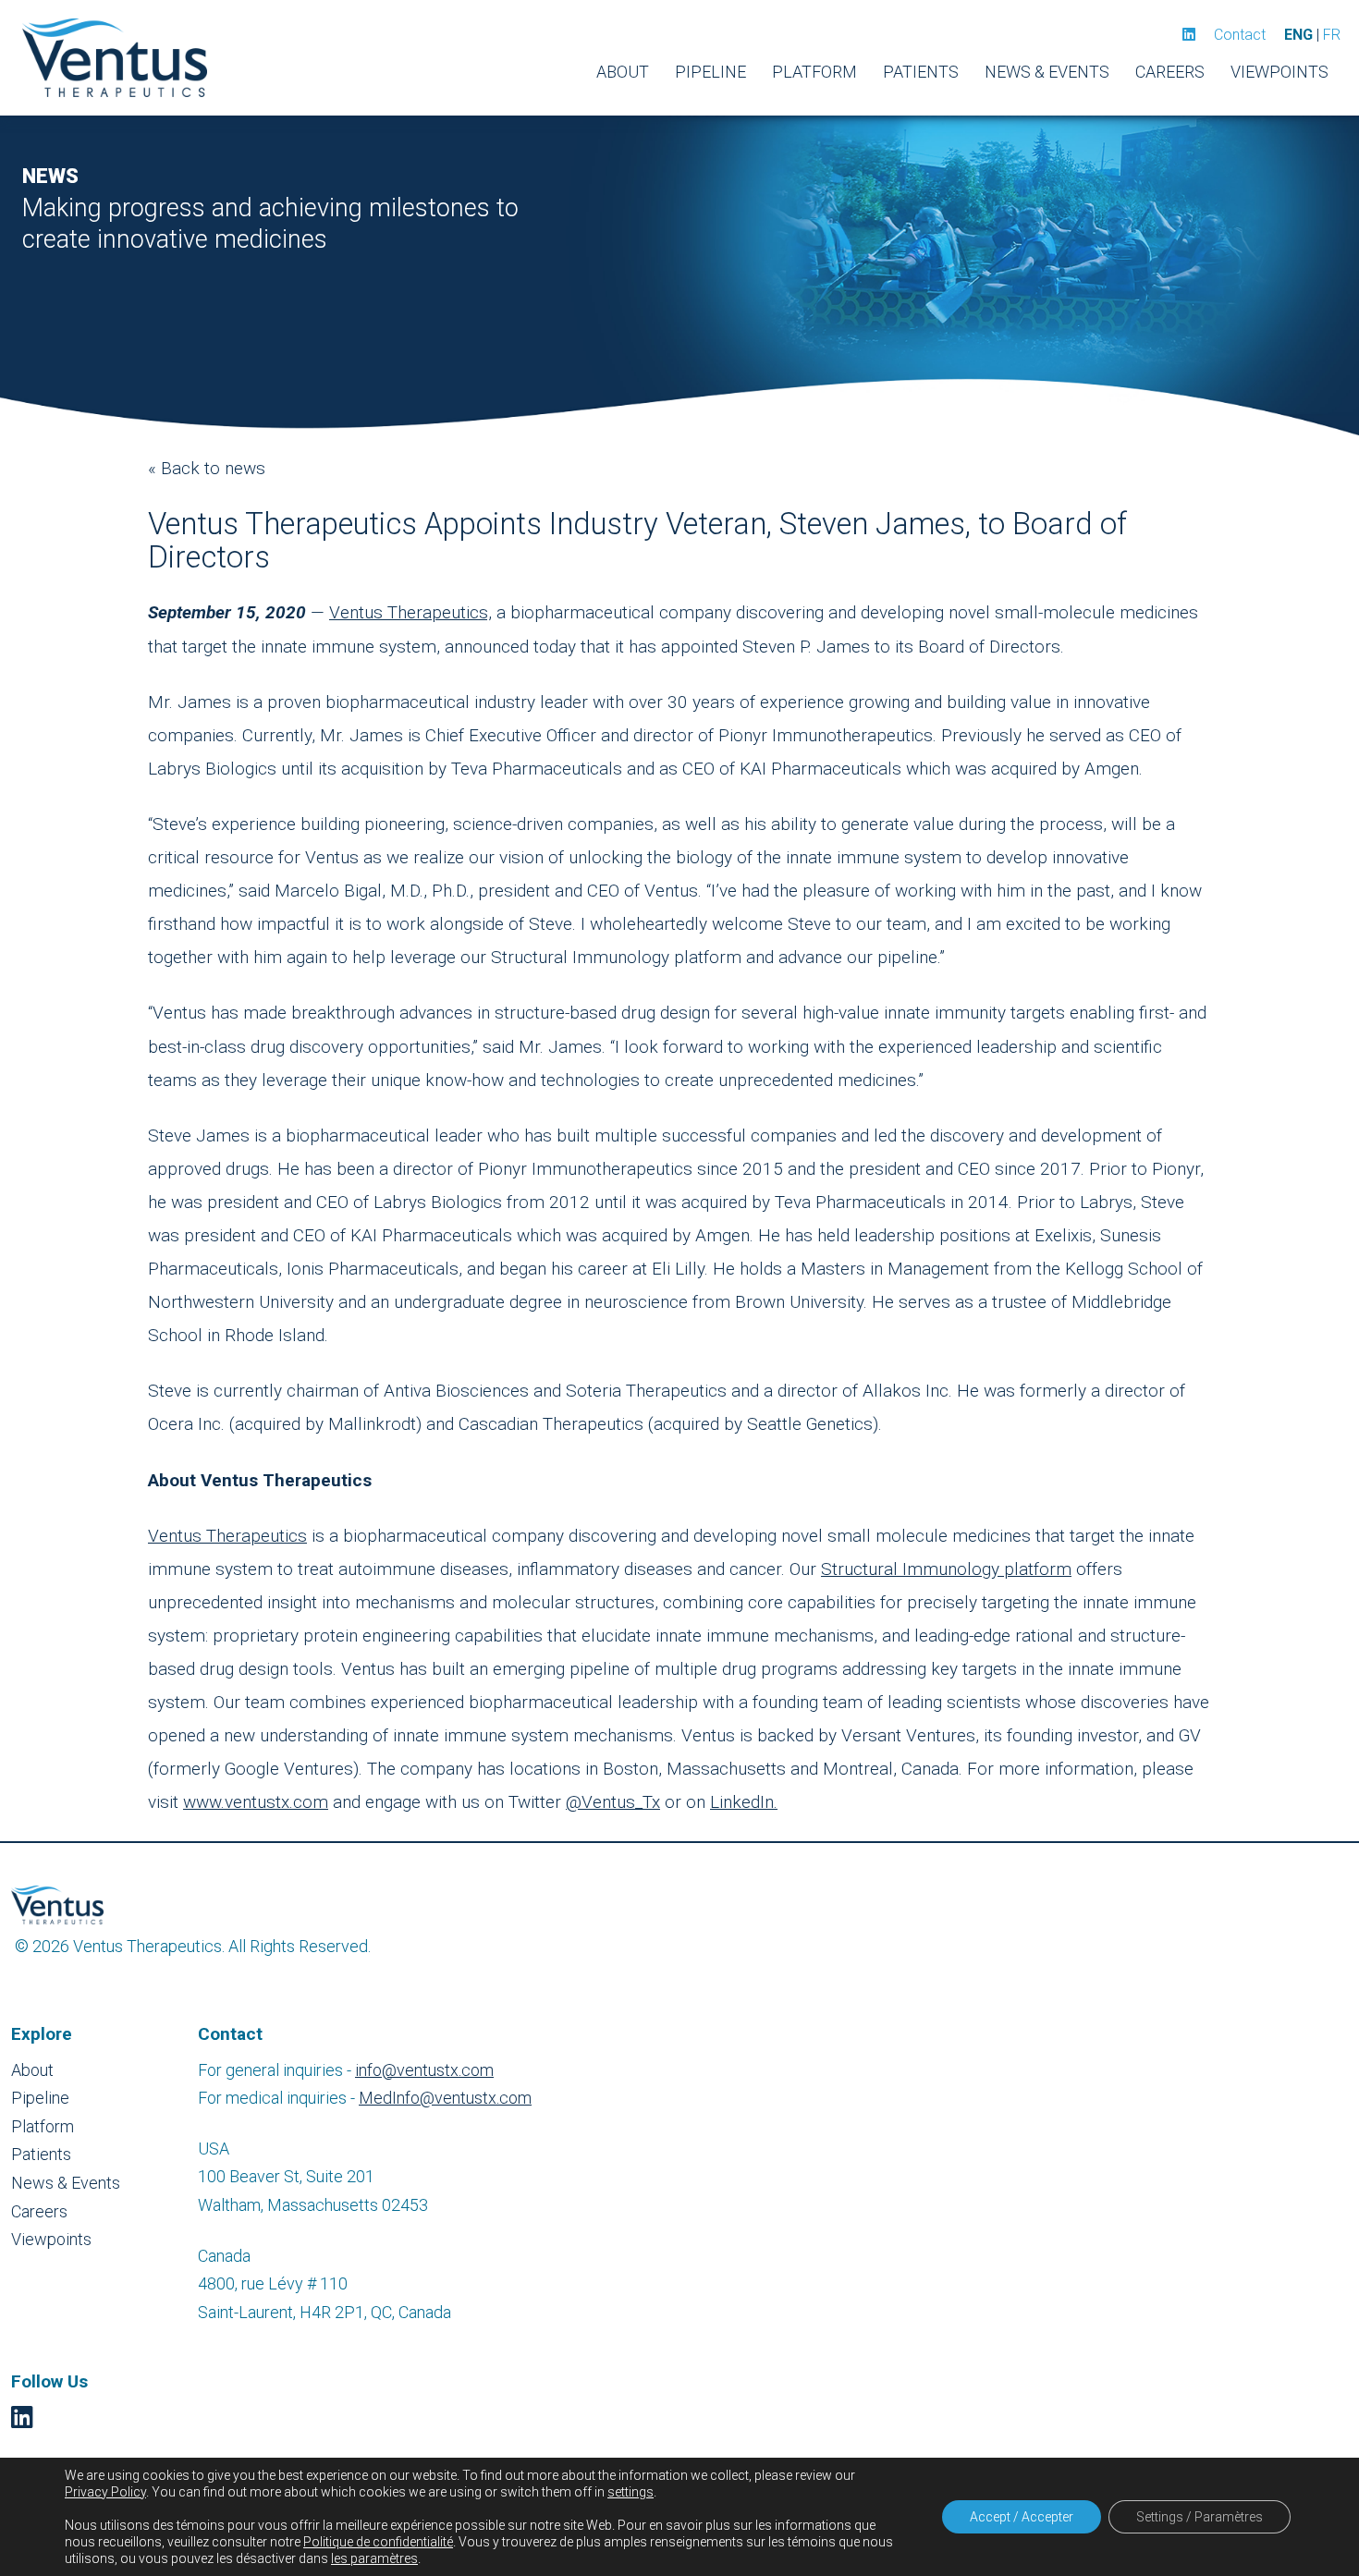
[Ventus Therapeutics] (115, 58)
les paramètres (374, 2558)
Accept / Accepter (1022, 2517)
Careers (1170, 72)
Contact (1240, 35)
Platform (814, 72)
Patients (921, 72)
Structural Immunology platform (946, 1569)
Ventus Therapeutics (227, 1536)
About (623, 72)
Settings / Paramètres (1200, 2517)
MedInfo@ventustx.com (445, 2098)
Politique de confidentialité (378, 2542)
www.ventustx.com (256, 1802)
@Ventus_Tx (613, 1802)
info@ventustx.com (424, 2070)
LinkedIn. (744, 1802)
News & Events (1047, 72)
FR (1332, 35)
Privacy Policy (105, 2492)
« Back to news (207, 468)
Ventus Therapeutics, (410, 612)
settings (631, 2492)
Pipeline (710, 72)
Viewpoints (1279, 72)
